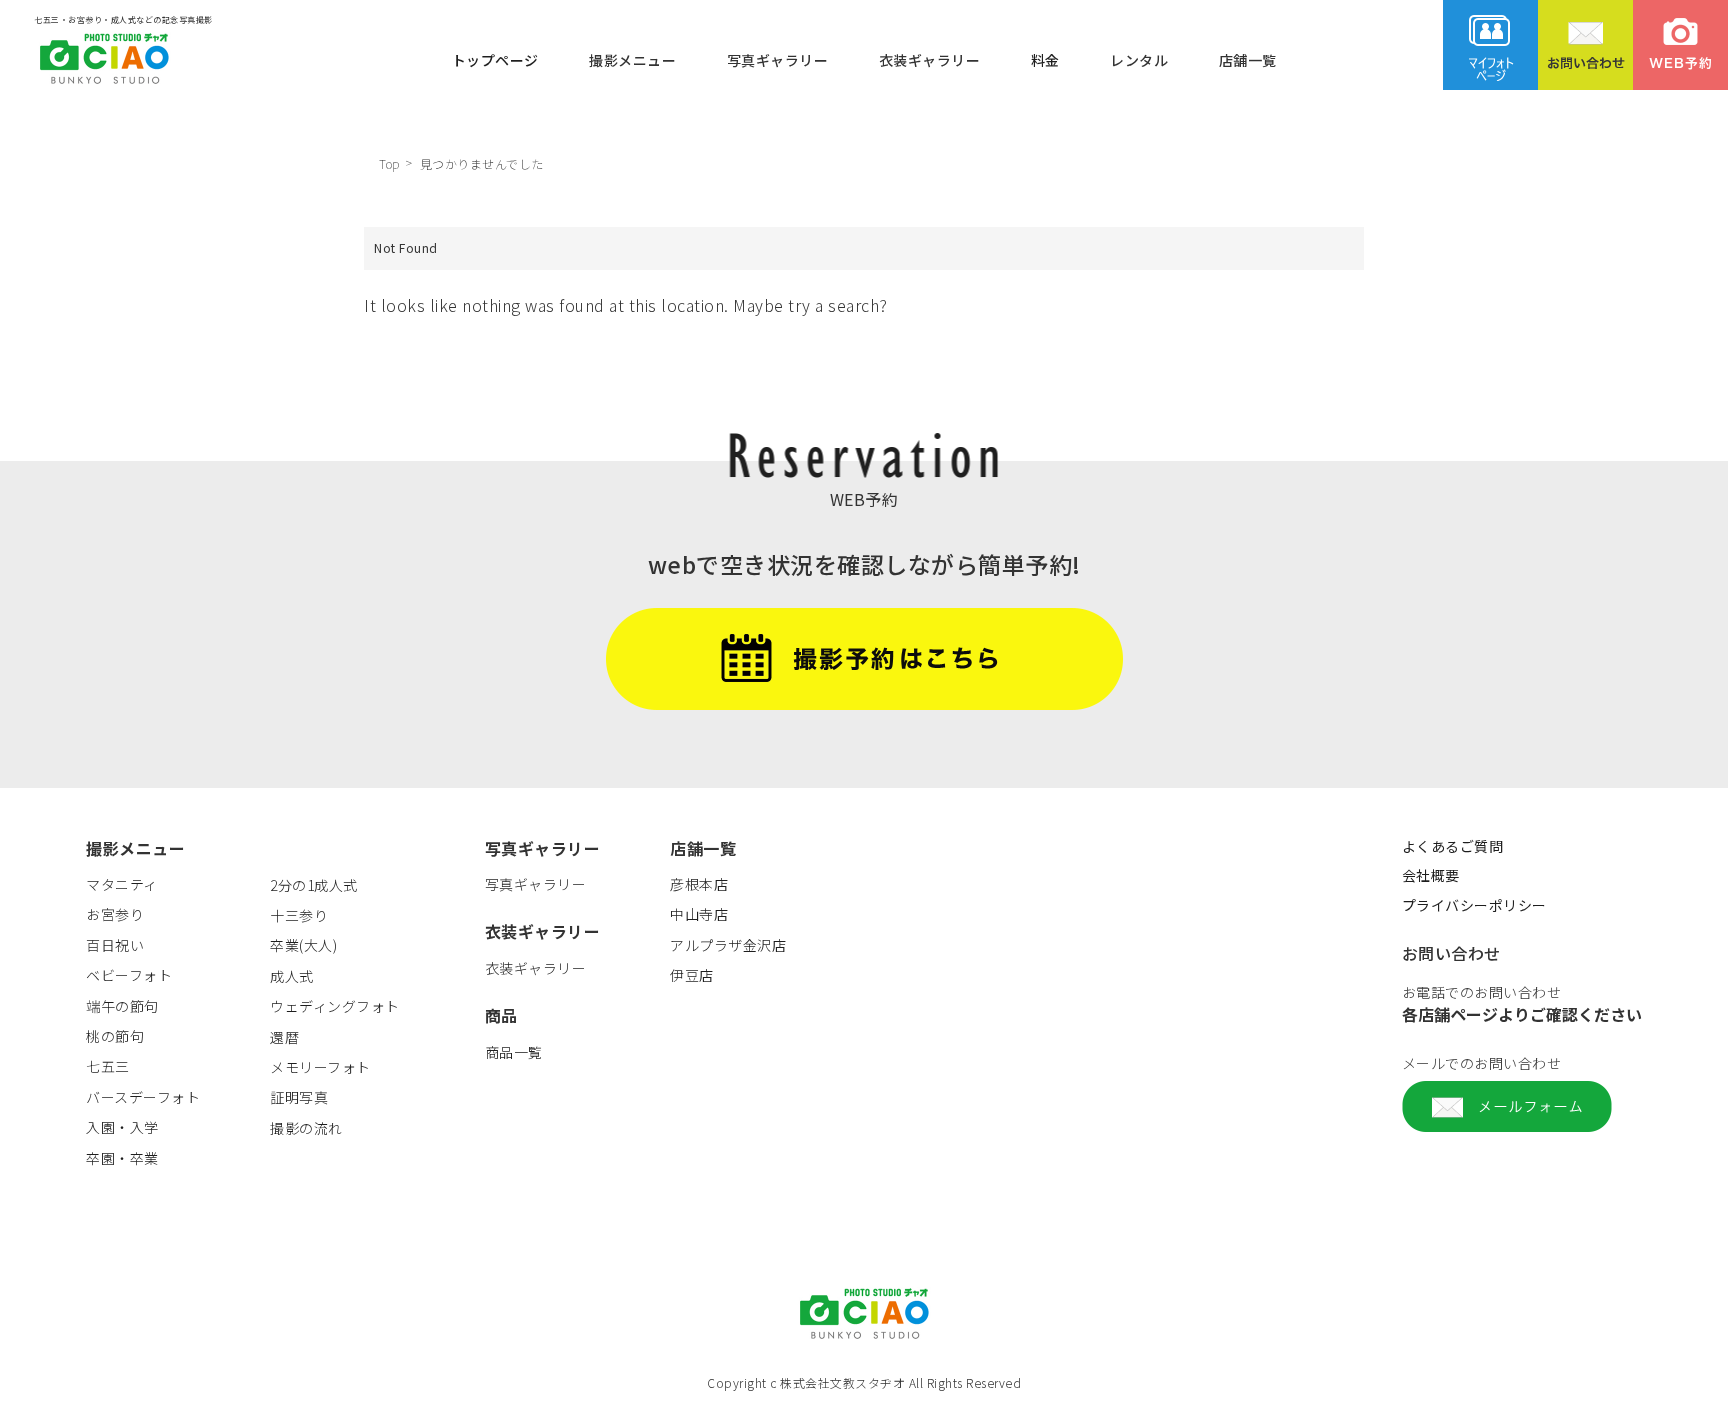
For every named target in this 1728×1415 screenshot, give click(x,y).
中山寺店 (699, 914)
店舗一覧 (1248, 59)
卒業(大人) (303, 945)
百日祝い (115, 945)
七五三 (108, 1066)
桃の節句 (115, 1036)
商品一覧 (514, 1052)
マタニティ (122, 884)
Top (389, 163)
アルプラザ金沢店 (728, 945)
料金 (1045, 59)
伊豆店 (692, 975)
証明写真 (299, 1097)
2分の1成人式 (314, 885)
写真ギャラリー (778, 59)
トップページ (495, 59)
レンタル (1139, 59)
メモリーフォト (320, 1067)
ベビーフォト (129, 975)
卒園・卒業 (122, 1158)
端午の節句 (122, 1006)
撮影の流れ (306, 1128)
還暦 (284, 1037)
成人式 (292, 976)
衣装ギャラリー (930, 59)
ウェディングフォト (335, 1006)
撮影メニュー (632, 59)
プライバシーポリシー (1474, 905)
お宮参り (115, 914)
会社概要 (1431, 875)
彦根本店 (699, 884)
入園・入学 (122, 1127)
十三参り (299, 915)
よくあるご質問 (1453, 846)
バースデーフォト (143, 1097)
